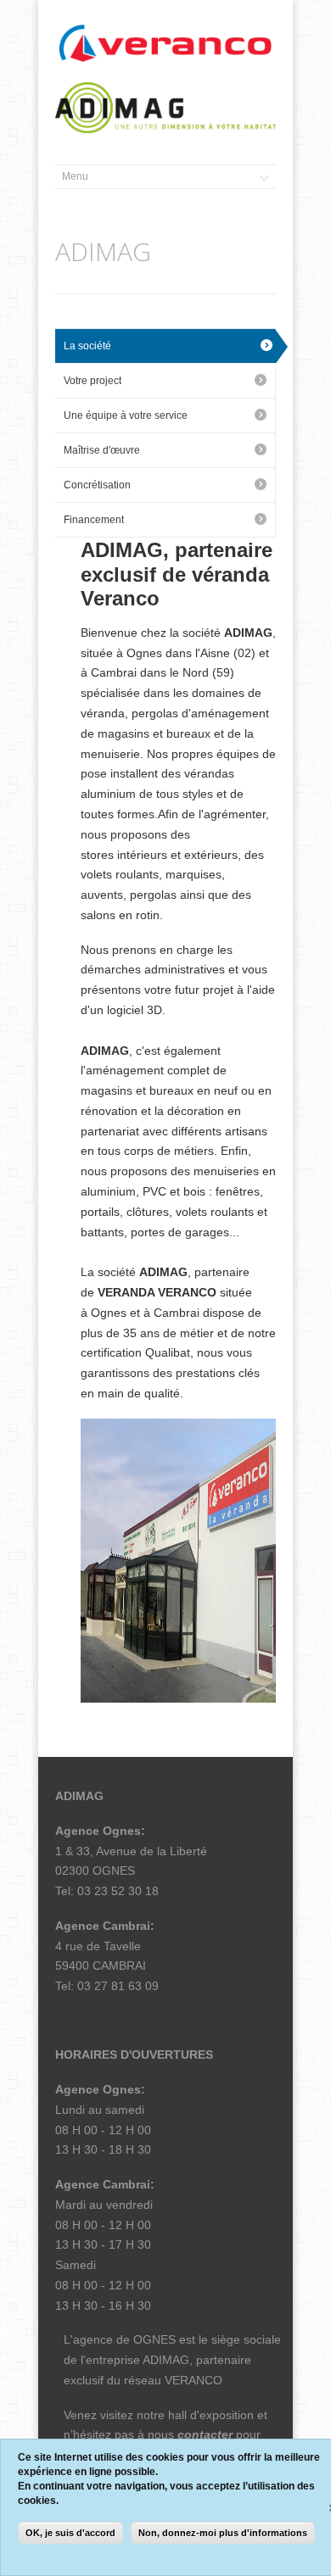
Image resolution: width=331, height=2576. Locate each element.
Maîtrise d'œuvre (102, 450)
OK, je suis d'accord (70, 2533)
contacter (205, 2434)
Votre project (93, 381)
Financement (94, 520)
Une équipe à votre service (126, 415)
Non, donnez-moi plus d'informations (223, 2533)
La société (87, 346)
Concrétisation (97, 485)
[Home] (165, 44)
